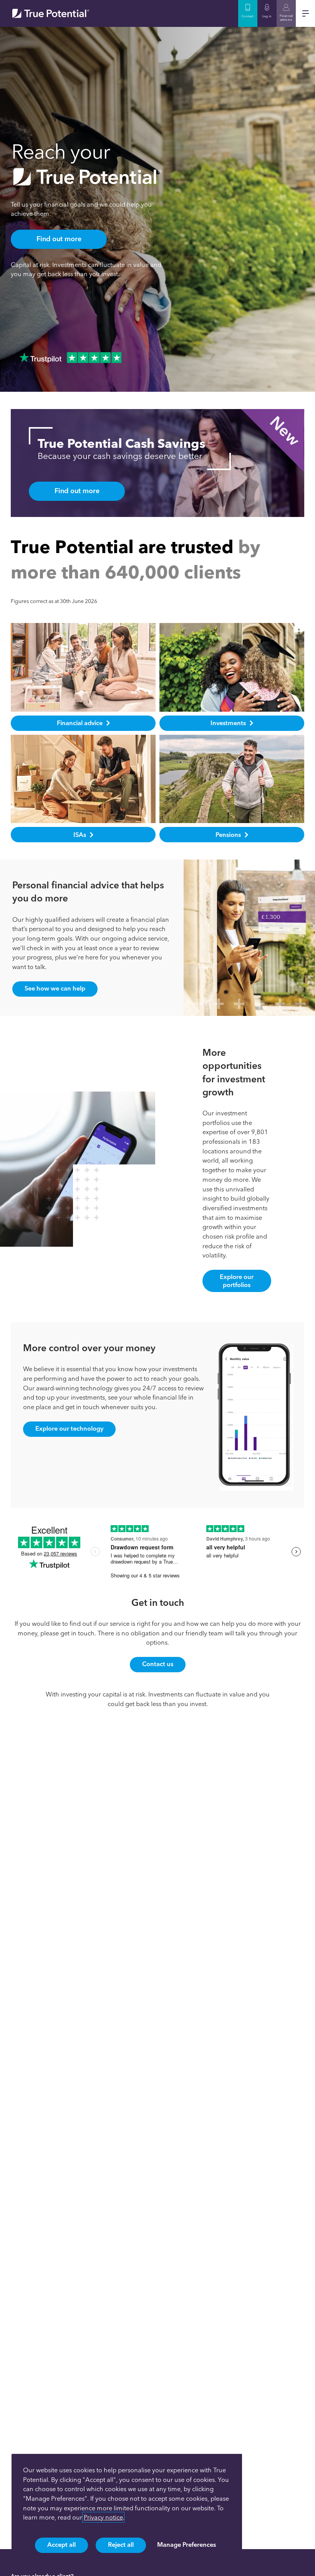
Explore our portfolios (237, 1281)
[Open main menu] (305, 13)
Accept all (61, 2545)
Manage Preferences (187, 2545)
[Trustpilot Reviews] (70, 358)
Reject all (121, 2545)
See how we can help (55, 988)
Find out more (59, 239)
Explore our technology (69, 1428)
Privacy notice (103, 2517)
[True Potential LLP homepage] (51, 13)
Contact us (158, 1664)
